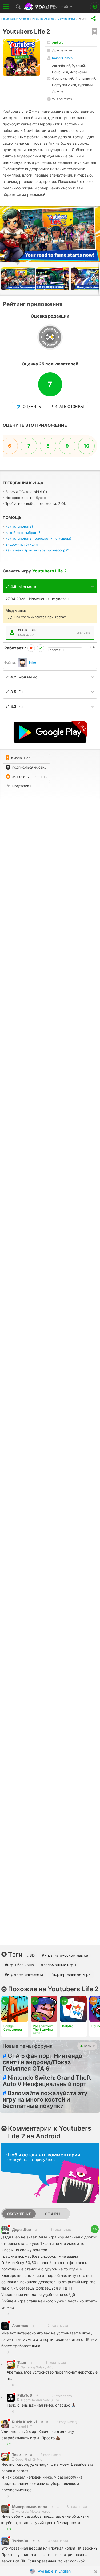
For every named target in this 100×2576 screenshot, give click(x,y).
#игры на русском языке (65, 1955)
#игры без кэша (19, 1965)
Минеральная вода (30, 2507)
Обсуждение (19, 2214)
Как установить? (19, 526)
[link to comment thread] (36, 2230)
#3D (31, 1955)
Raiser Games (62, 58)
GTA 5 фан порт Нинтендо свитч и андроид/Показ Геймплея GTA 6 (42, 2062)
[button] (95, 211)
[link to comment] (41, 2230)
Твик (22, 2362)
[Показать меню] (6, 7)
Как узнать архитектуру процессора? (37, 550)
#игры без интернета (24, 1974)
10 (87, 446)
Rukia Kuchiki (24, 2422)
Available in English (54, 2571)
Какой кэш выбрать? (23, 533)
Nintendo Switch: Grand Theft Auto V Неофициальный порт (47, 2081)
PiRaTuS (25, 2395)
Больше (89, 2046)
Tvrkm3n (20, 2541)
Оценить (32, 407)
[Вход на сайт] (95, 7)
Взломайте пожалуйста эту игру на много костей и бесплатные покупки (45, 2099)
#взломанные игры (59, 1965)
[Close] (96, 2572)
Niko (33, 662)
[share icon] (93, 19)
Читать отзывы (68, 407)
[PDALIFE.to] (40, 7)
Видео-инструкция (21, 544)
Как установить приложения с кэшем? (39, 538)
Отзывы (53, 2214)
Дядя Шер (21, 2230)
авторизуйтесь (42, 2159)
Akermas (20, 2325)
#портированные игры (71, 1974)
